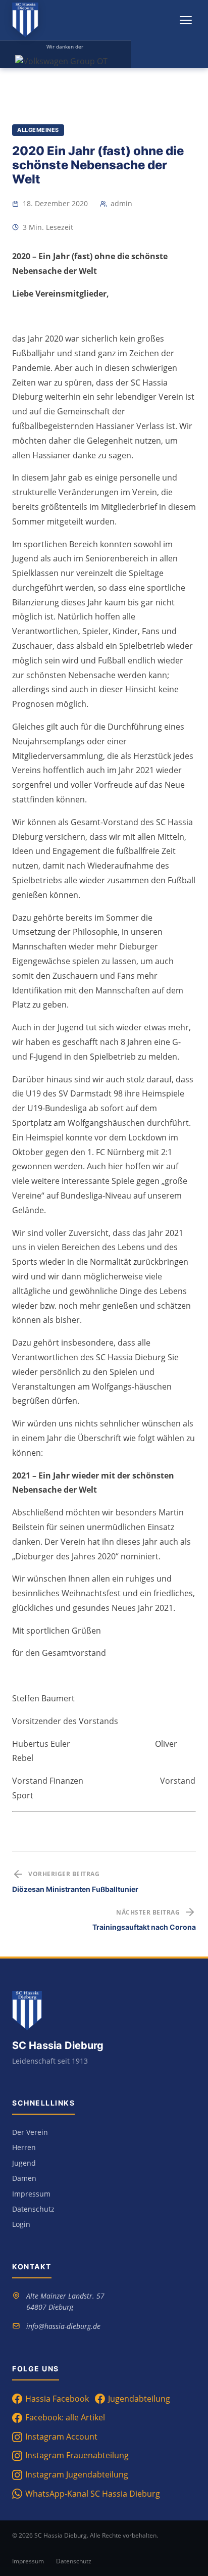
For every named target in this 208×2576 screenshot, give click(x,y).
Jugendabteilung (139, 2399)
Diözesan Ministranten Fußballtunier (75, 1889)
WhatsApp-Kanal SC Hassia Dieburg (93, 2494)
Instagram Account (61, 2437)
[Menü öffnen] (186, 20)
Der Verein (30, 2132)
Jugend (24, 2163)
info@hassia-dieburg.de (63, 2326)
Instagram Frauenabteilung (77, 2455)
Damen (24, 2178)
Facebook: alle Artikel (65, 2417)
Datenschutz (33, 2209)
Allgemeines (38, 130)
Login (21, 2224)
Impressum (31, 2194)
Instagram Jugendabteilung (77, 2474)
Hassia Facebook (57, 2399)
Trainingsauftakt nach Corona (144, 1927)
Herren (24, 2147)
